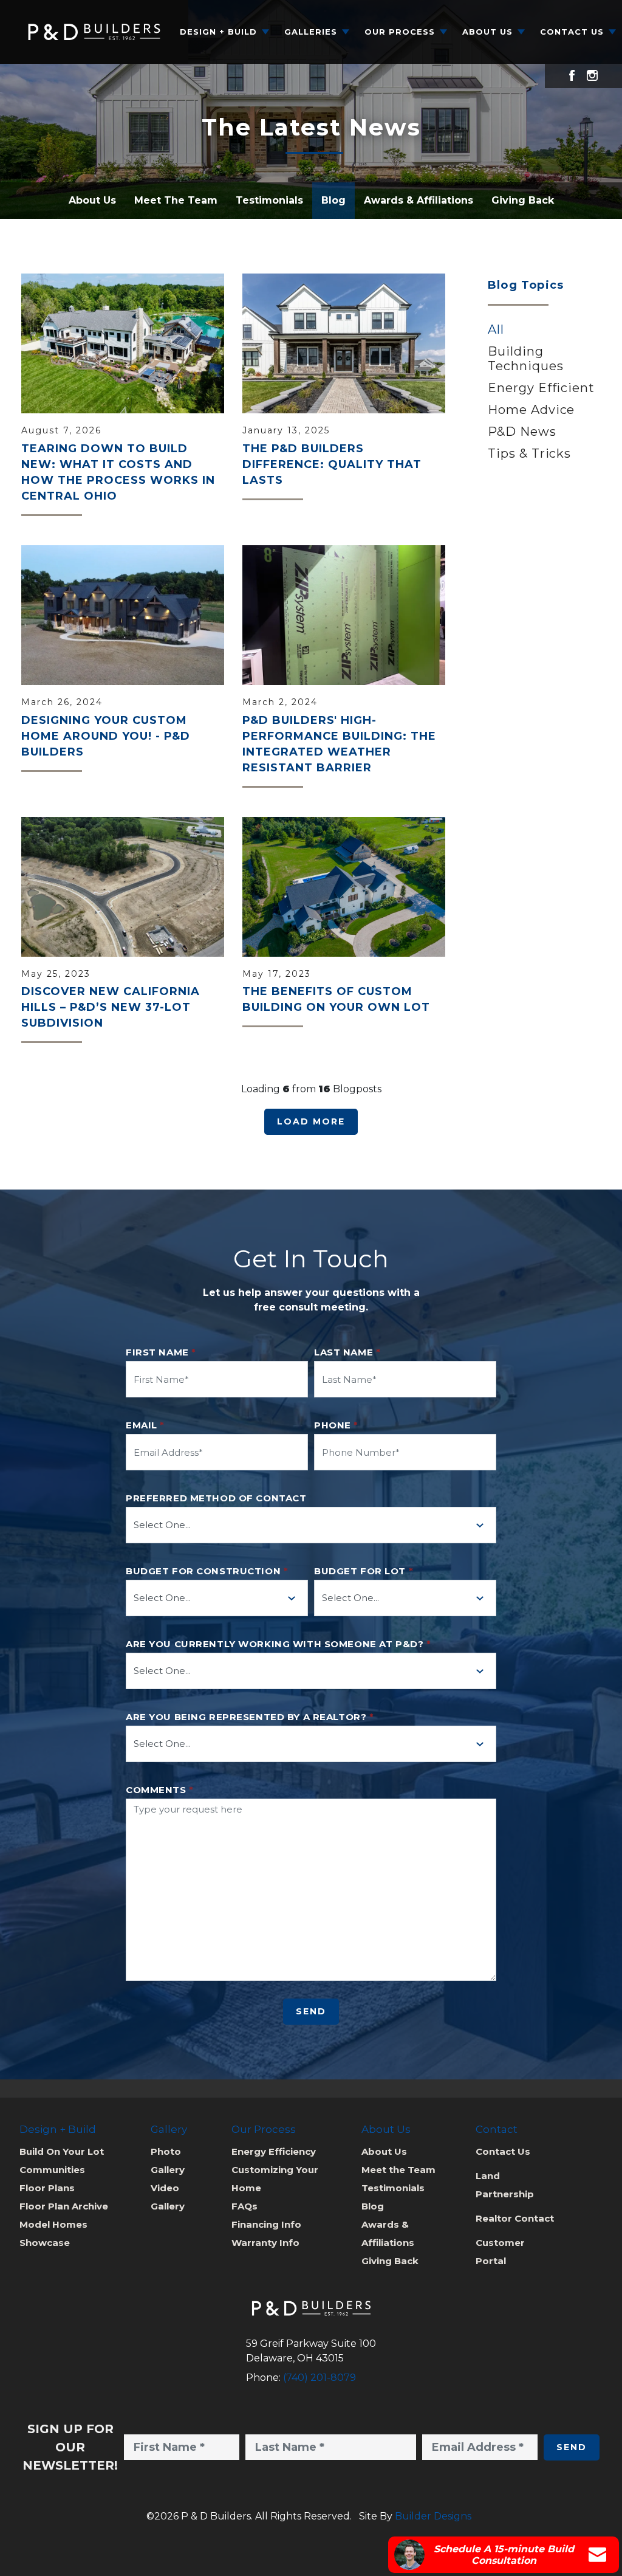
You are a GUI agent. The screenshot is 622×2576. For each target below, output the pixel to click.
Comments (160, 1790)
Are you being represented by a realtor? (250, 1717)
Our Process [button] (400, 32)
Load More (311, 1121)
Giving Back (523, 200)
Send (311, 2011)
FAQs (244, 2206)
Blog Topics (526, 285)
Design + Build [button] (218, 32)
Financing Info (266, 2224)
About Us (92, 200)
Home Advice (531, 410)
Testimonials (269, 200)
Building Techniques (526, 359)
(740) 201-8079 (320, 2378)
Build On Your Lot (62, 2151)
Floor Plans (47, 2188)
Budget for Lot (364, 1571)
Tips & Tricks (529, 453)
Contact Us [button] (572, 32)
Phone (336, 1425)
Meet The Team (176, 200)
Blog (333, 200)
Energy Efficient (541, 388)
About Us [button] (487, 32)
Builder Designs (433, 2516)
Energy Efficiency (274, 2151)
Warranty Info (265, 2243)
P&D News (522, 432)
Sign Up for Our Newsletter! (70, 2447)
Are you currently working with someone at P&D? (278, 1644)
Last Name (347, 1352)
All (496, 329)
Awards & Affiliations (419, 200)
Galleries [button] (311, 32)
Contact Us (503, 2151)
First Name (161, 1352)
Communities (52, 2170)
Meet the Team (398, 2170)
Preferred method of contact (216, 1498)
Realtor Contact (515, 2218)
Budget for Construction (207, 1571)
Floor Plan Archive (64, 2206)
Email (145, 1425)
